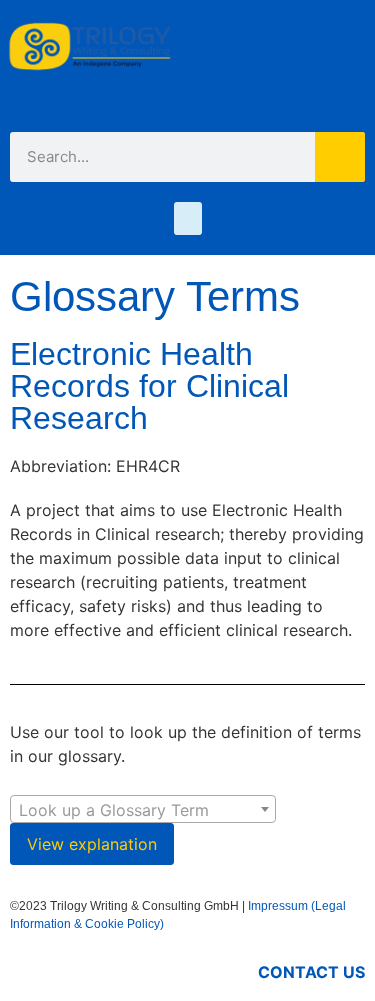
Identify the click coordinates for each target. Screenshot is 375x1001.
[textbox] (143, 810)
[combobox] (143, 809)
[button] (188, 218)
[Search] (340, 157)
